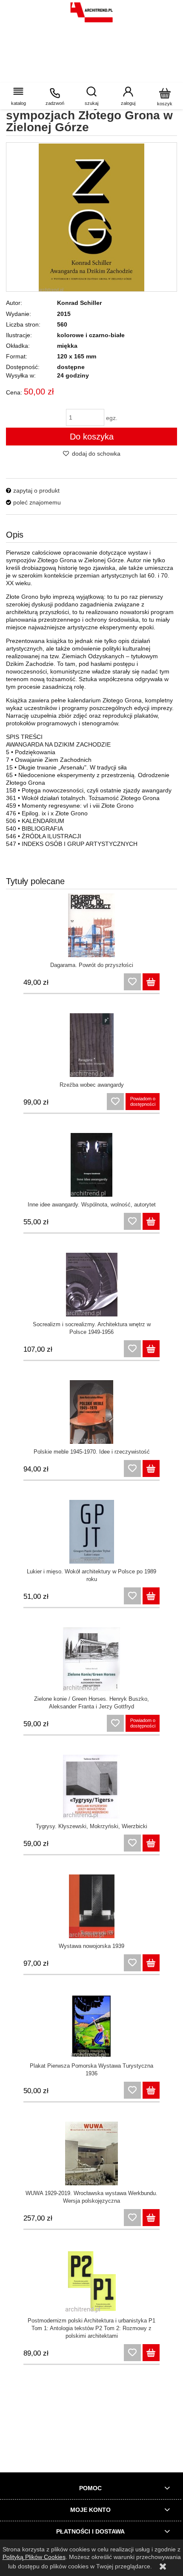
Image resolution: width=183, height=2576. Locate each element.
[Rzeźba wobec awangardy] (91, 1045)
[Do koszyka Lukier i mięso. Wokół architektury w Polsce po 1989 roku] (151, 1596)
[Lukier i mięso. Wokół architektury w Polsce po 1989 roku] (91, 1532)
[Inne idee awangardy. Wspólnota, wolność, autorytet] (91, 1165)
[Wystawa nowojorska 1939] (91, 1906)
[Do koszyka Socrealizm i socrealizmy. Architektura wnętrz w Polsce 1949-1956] (151, 1349)
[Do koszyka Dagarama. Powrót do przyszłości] (151, 982)
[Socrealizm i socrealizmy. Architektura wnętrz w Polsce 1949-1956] (91, 1285)
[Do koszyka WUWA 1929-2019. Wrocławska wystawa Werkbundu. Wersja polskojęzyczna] (151, 2218)
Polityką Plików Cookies (34, 2557)
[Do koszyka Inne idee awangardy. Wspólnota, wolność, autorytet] (151, 1221)
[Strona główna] (91, 12)
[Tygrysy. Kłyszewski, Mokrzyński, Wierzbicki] (91, 1787)
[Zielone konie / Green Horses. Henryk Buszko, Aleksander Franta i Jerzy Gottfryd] (91, 1659)
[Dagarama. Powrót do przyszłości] (91, 925)
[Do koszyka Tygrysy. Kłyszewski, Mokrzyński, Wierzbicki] (151, 1843)
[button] (18, 96)
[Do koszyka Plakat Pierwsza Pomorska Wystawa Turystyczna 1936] (151, 2090)
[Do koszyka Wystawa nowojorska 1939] (151, 1963)
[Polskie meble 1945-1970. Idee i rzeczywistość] (91, 1412)
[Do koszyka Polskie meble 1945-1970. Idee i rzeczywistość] (151, 1468)
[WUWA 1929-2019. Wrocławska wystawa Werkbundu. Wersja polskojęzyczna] (91, 2153)
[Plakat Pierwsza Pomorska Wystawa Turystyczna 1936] (91, 2026)
